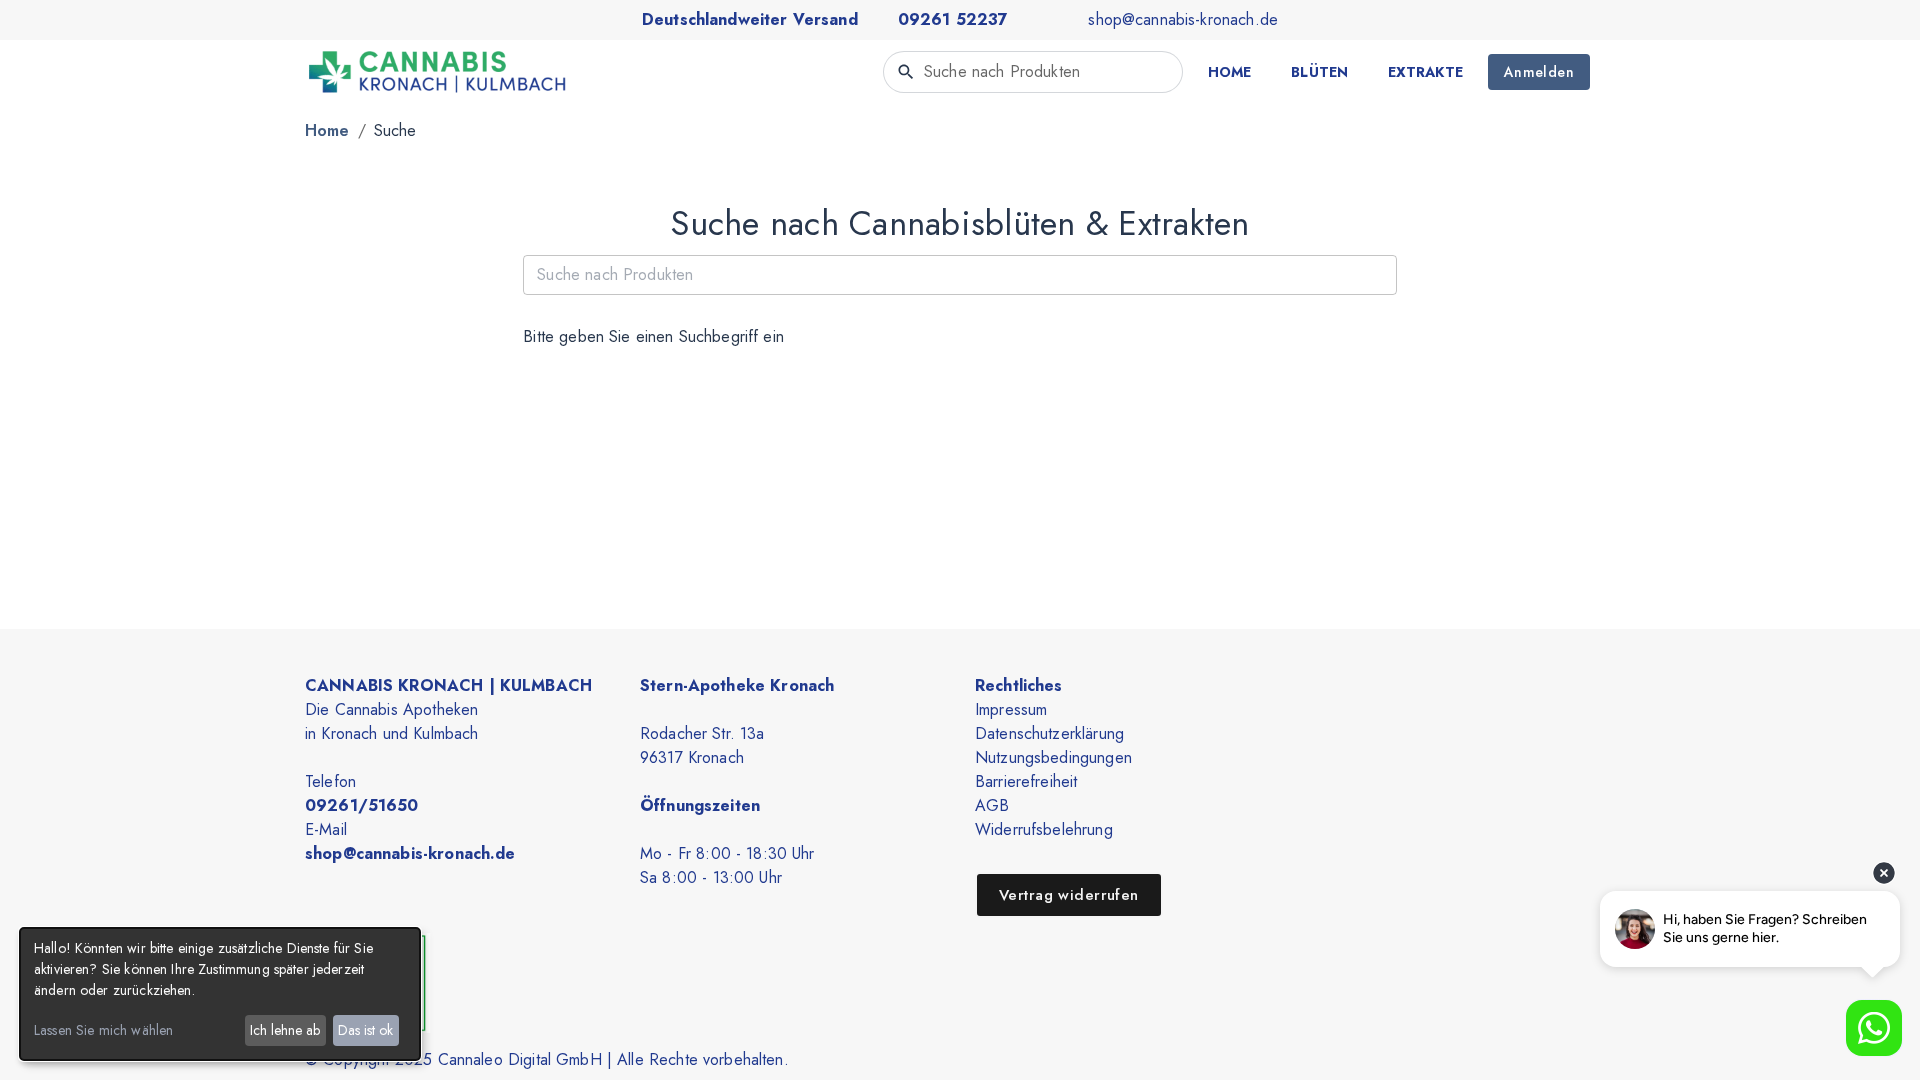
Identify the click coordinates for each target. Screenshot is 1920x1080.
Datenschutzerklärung (1049, 733)
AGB (992, 805)
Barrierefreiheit (1026, 781)
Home (327, 130)
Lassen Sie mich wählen (103, 1030)
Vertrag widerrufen (1069, 895)
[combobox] (1033, 72)
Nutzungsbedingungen (1053, 757)
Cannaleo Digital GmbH (520, 1059)
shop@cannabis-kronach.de (1183, 19)
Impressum (1011, 709)
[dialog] (220, 994)
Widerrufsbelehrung (1044, 829)
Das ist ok (365, 1030)
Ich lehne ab (285, 1030)
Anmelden (1539, 72)
